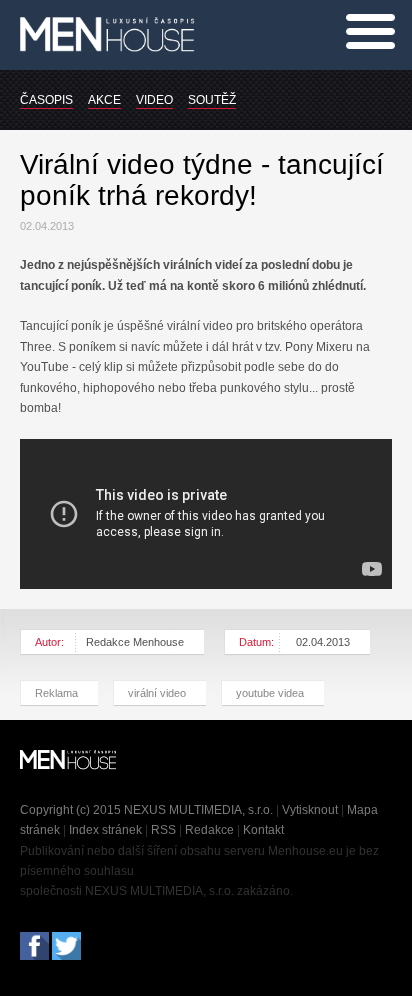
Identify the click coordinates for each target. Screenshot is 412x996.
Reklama (56, 693)
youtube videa (270, 693)
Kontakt (263, 830)
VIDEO (154, 100)
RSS (163, 830)
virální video (157, 693)
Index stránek (105, 830)
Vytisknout (310, 810)
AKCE (104, 100)
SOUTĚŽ (212, 100)
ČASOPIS (46, 100)
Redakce (209, 830)
